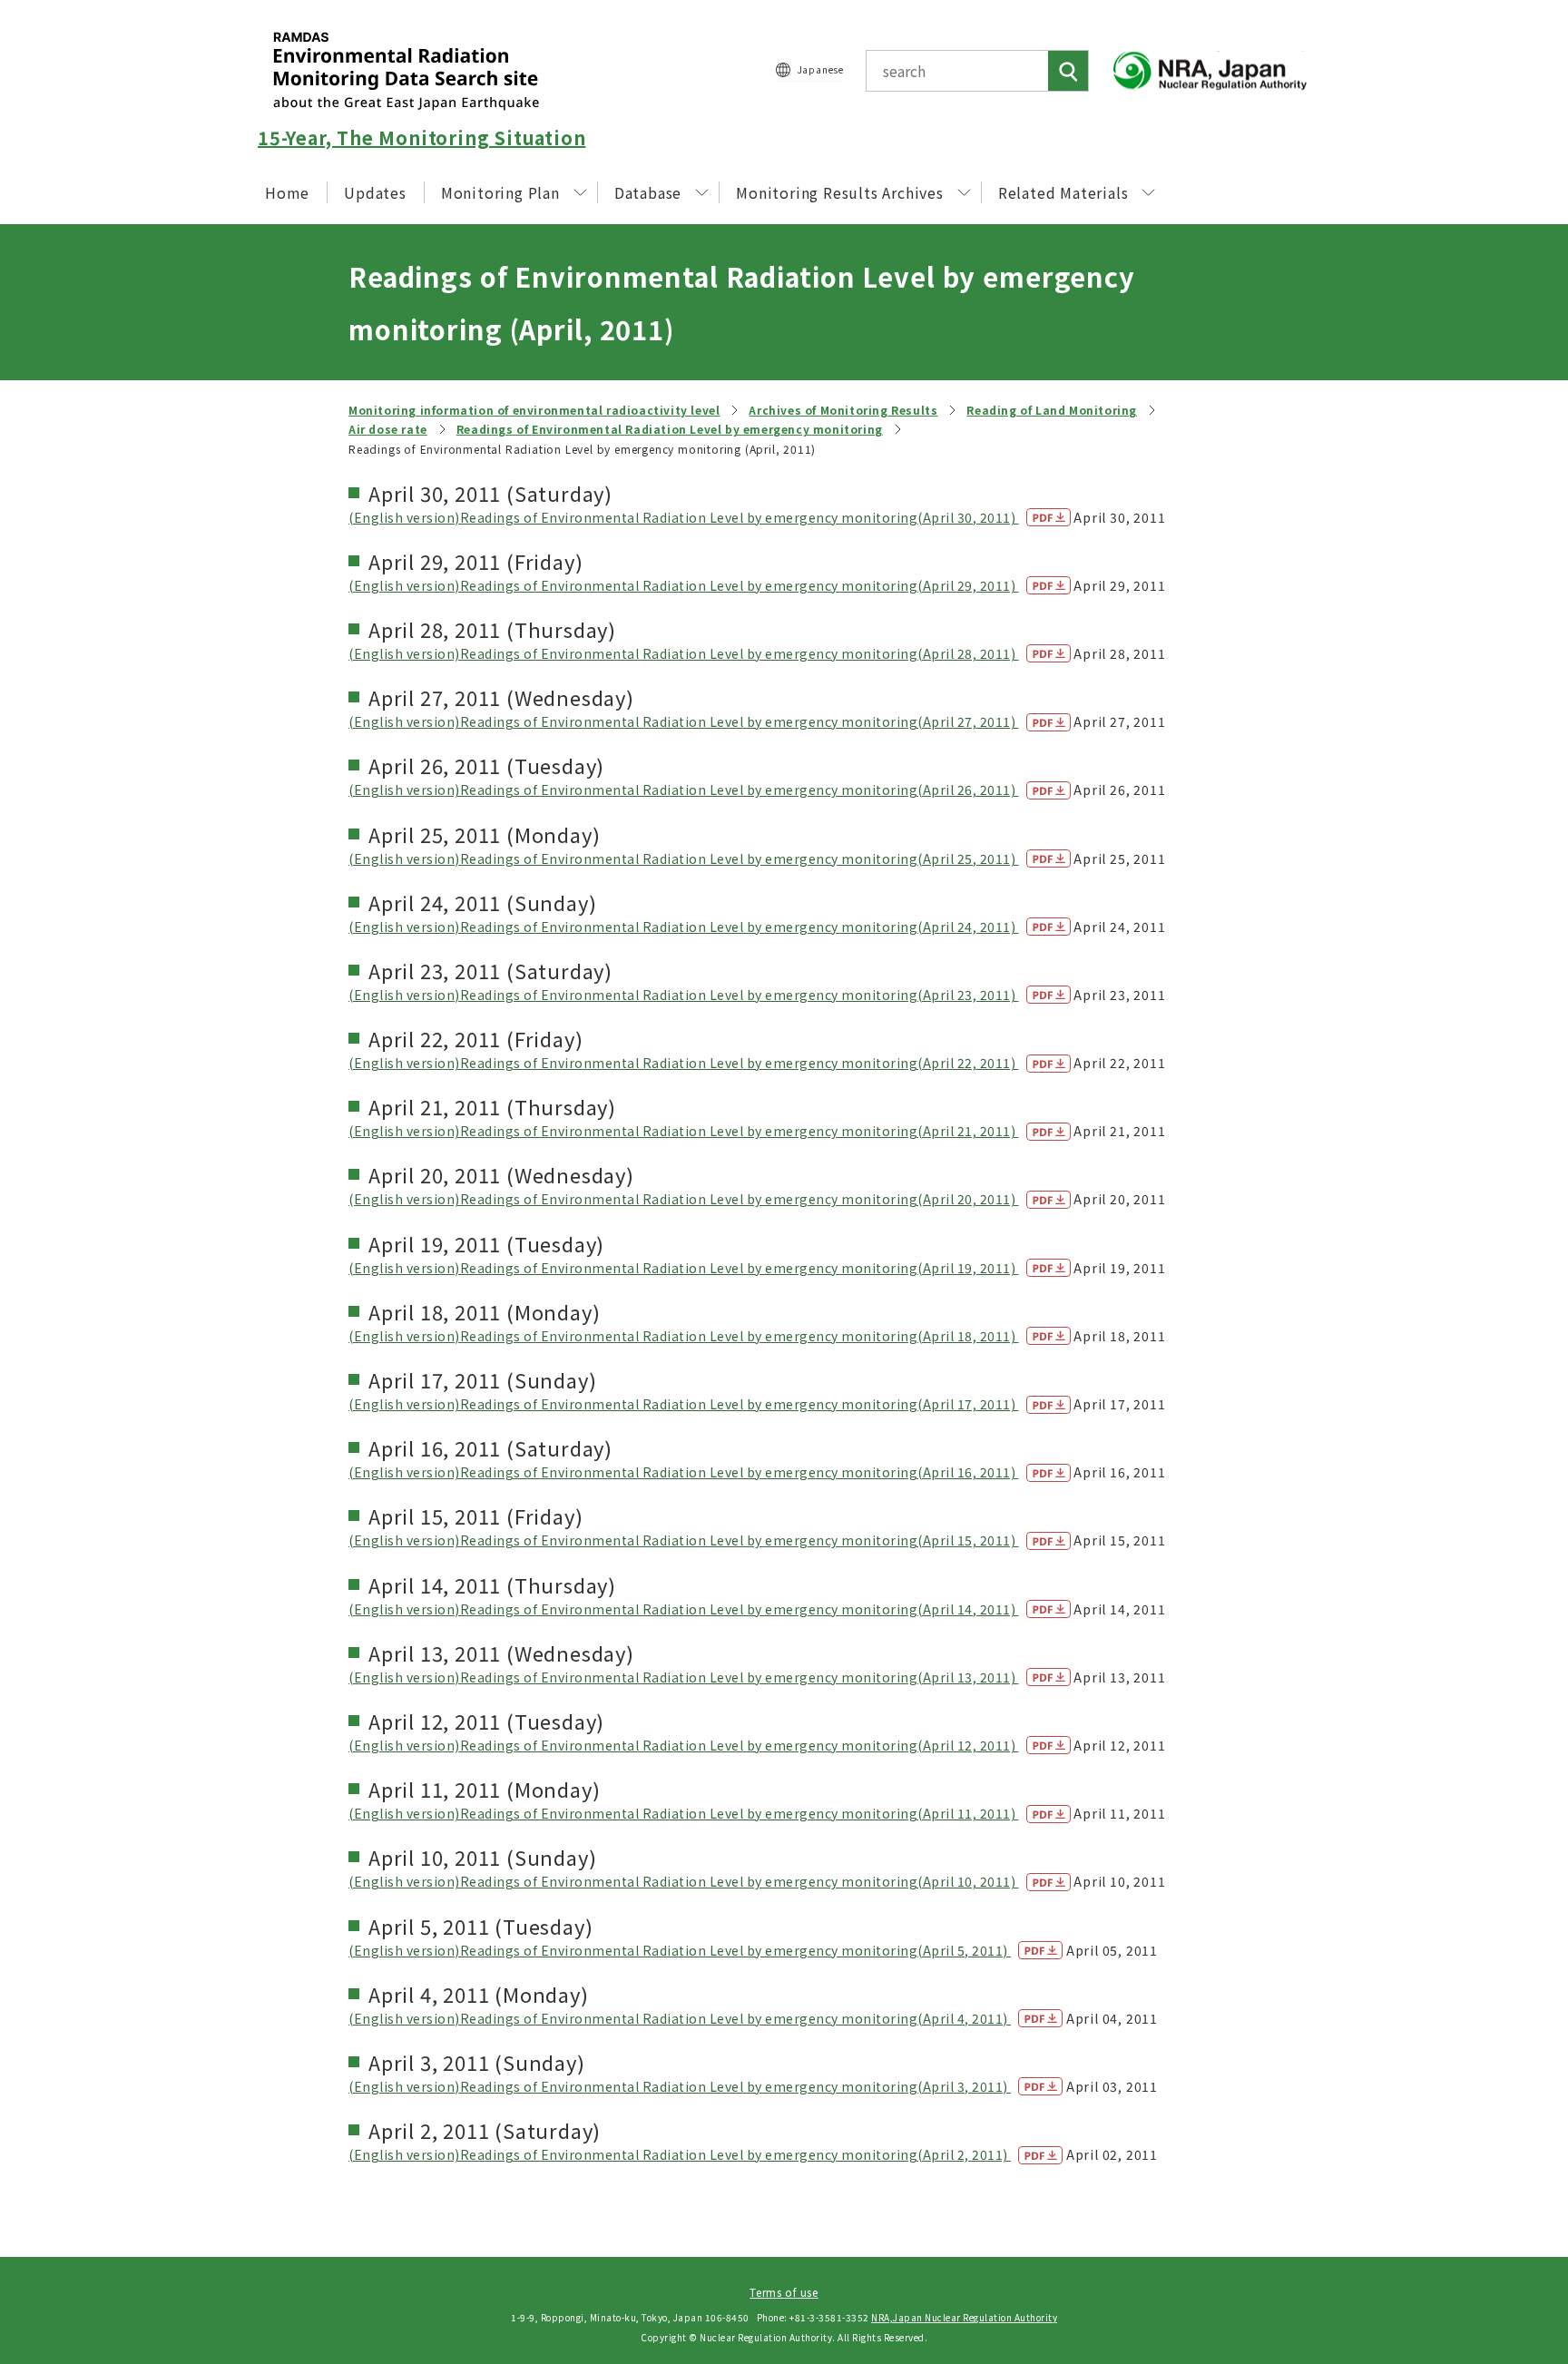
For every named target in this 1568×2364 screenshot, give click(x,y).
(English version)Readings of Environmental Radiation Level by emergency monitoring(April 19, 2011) (684, 1268)
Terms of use (784, 2292)
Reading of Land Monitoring (1052, 410)
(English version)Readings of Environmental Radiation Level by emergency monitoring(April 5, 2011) (680, 1950)
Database (648, 192)
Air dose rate (388, 429)
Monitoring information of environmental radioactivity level (534, 410)
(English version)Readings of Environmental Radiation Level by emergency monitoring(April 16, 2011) (684, 1472)
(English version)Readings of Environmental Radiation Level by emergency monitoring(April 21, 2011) (684, 1131)
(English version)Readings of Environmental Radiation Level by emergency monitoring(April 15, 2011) (684, 1540)
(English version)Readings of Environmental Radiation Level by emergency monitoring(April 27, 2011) (684, 721)
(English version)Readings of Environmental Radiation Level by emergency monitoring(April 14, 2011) (684, 1609)
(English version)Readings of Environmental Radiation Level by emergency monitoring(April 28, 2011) (684, 653)
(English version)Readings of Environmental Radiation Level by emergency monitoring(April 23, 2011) (684, 995)
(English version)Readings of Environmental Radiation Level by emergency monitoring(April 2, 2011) (680, 2154)
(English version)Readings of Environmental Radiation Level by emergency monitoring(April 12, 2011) (684, 1745)
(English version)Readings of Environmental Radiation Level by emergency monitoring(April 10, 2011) (684, 1881)
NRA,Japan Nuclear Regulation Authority (964, 2317)
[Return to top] (1508, 2185)
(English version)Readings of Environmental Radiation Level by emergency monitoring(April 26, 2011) (684, 790)
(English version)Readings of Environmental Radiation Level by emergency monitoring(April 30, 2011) (684, 517)
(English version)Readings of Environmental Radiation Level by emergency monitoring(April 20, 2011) (684, 1199)
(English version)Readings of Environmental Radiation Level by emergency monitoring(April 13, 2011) (684, 1677)
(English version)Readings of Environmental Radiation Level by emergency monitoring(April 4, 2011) (680, 2018)
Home (287, 192)
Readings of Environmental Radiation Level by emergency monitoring (670, 429)
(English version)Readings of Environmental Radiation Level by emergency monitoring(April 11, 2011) (684, 1813)
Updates (375, 192)
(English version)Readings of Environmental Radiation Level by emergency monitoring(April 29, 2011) (684, 585)
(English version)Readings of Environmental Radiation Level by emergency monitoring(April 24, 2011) (684, 927)
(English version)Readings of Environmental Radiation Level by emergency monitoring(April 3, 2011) (680, 2086)
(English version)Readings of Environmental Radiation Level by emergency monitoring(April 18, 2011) (684, 1336)
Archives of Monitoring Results (843, 410)
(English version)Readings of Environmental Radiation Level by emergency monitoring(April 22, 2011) (684, 1063)
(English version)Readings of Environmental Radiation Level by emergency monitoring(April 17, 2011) (684, 1404)
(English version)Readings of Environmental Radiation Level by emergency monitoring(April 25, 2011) (684, 858)
